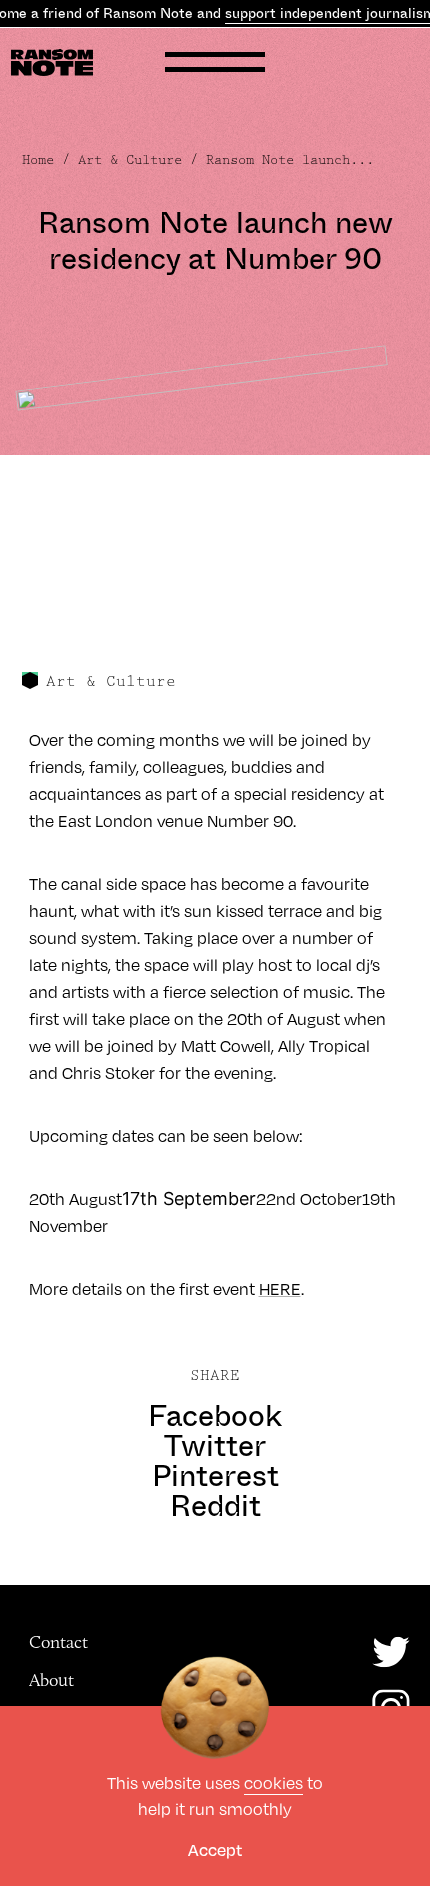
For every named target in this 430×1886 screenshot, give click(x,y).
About (51, 1680)
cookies (273, 1782)
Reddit (215, 1506)
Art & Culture (130, 160)
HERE (280, 1288)
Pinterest (215, 1476)
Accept (215, 1849)
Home (38, 160)
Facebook (215, 1416)
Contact (58, 1642)
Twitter (215, 1446)
